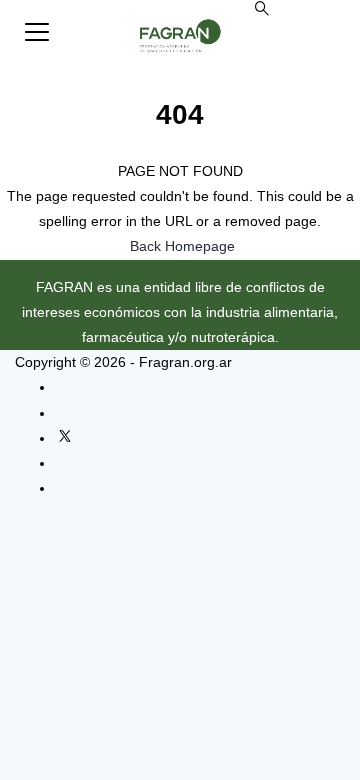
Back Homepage (182, 246)
